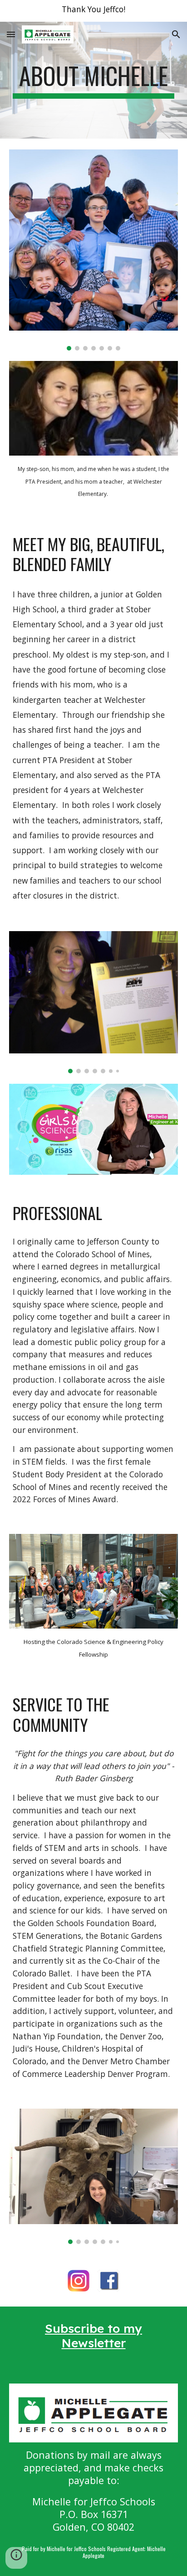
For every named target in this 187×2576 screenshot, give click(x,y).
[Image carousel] (93, 250)
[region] (93, 11)
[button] (11, 34)
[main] (93, 80)
